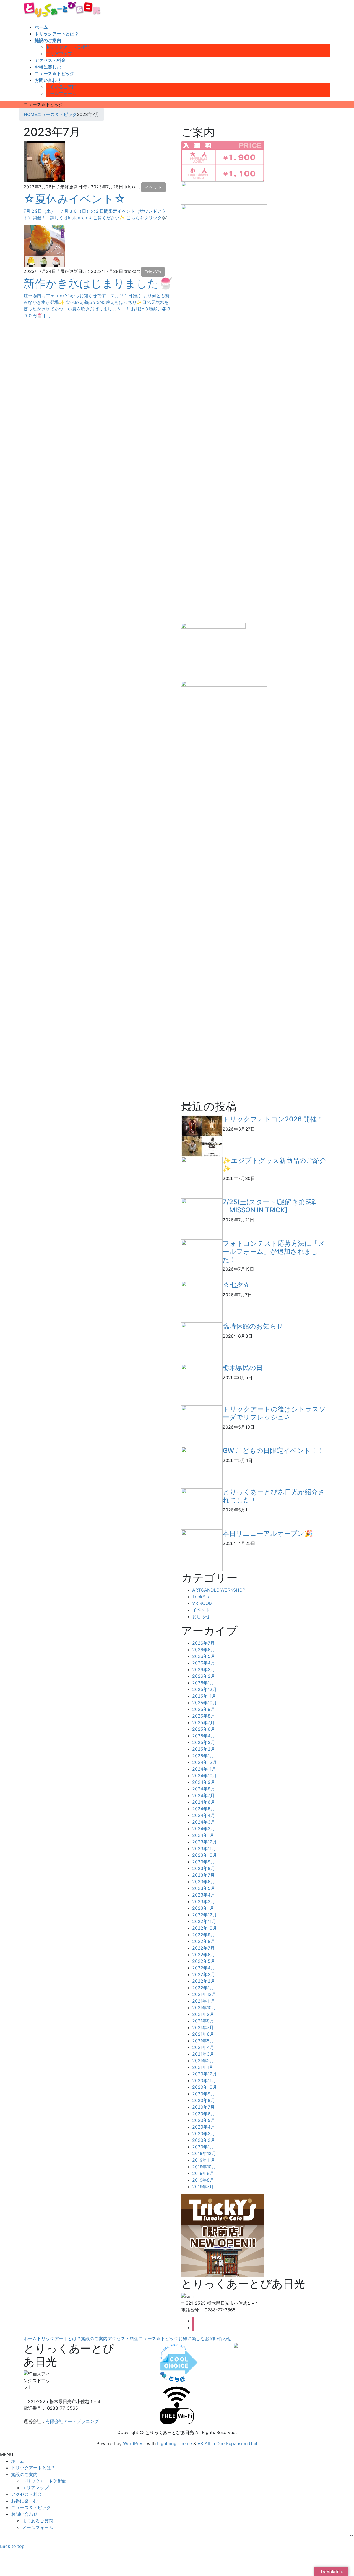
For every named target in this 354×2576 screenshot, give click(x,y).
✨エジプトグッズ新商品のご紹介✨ (274, 1165)
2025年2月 (204, 1749)
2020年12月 (205, 2074)
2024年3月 (204, 1822)
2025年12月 (205, 1689)
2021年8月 (203, 2021)
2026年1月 (203, 1683)
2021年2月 (203, 2061)
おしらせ (201, 1616)
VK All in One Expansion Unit (227, 2443)
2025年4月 (204, 1736)
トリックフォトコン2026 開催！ (273, 1119)
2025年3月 (204, 1742)
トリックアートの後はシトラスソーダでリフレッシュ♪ (274, 1413)
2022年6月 (204, 1955)
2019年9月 (203, 2173)
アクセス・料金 (123, 2338)
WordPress (134, 2443)
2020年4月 (204, 2127)
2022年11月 (204, 1921)
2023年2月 (204, 1901)
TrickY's (153, 272)
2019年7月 (203, 2187)
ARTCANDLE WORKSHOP (219, 1590)
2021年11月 (204, 2001)
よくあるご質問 (61, 87)
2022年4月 (204, 1968)
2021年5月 (203, 2041)
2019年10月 (204, 2167)
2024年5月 (204, 1809)
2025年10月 (205, 1703)
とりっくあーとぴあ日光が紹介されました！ (274, 1496)
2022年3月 (204, 1974)
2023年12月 (205, 1842)
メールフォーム (61, 93)
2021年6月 (203, 2034)
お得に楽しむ (192, 2338)
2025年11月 (204, 1696)
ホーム (30, 2338)
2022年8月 (204, 1941)
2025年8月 (204, 1716)
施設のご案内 (94, 2338)
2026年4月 (204, 1663)
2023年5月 (204, 1888)
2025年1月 (203, 1756)
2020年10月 (205, 2087)
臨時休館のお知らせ (253, 1326)
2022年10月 (205, 1928)
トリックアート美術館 (68, 47)
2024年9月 (204, 1782)
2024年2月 (204, 1829)
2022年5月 (204, 1961)
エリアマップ (59, 54)
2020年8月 (204, 2100)
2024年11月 (204, 1769)
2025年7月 (203, 1722)
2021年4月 (203, 2047)
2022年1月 (203, 1988)
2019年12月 (204, 2153)
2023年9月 (204, 1862)
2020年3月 (204, 2134)
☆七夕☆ (236, 1285)
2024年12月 (205, 1762)
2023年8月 (204, 1868)
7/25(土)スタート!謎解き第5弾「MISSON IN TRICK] (269, 1206)
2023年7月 (203, 1875)
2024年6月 (204, 1802)
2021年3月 (203, 2054)
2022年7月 (203, 1948)
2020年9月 (204, 2094)
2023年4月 (204, 1895)
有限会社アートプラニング (72, 2421)
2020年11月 (204, 2080)
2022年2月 (204, 1981)
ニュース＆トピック (158, 2338)
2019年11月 (204, 2160)
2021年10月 (204, 2008)
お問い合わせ (218, 2338)
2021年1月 (203, 2067)
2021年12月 (204, 1994)
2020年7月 (203, 2107)
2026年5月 (204, 1656)
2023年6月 (204, 1882)
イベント (153, 187)
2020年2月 (204, 2140)
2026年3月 (204, 1669)
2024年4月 (204, 1815)
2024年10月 (205, 1776)
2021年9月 (203, 2014)
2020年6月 (204, 2114)
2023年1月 (203, 1908)
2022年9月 (204, 1935)
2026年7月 (203, 1643)
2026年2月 (204, 1676)
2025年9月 (204, 1709)
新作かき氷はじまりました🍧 (98, 283)
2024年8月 (204, 1789)
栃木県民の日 (243, 1368)
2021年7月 (203, 2027)
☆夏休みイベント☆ (75, 199)
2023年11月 (204, 1848)
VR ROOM (202, 1603)
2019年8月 (203, 2180)
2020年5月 (204, 2120)
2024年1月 (203, 1835)
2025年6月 (204, 1729)
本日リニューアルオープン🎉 (268, 1533)
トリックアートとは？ (59, 2338)
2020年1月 (203, 2147)
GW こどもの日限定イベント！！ (273, 1451)
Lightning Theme (175, 2443)
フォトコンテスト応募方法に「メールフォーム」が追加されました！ (274, 1251)
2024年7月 (203, 1795)
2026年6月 (204, 1650)
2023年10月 (205, 1855)
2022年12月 (205, 1915)
